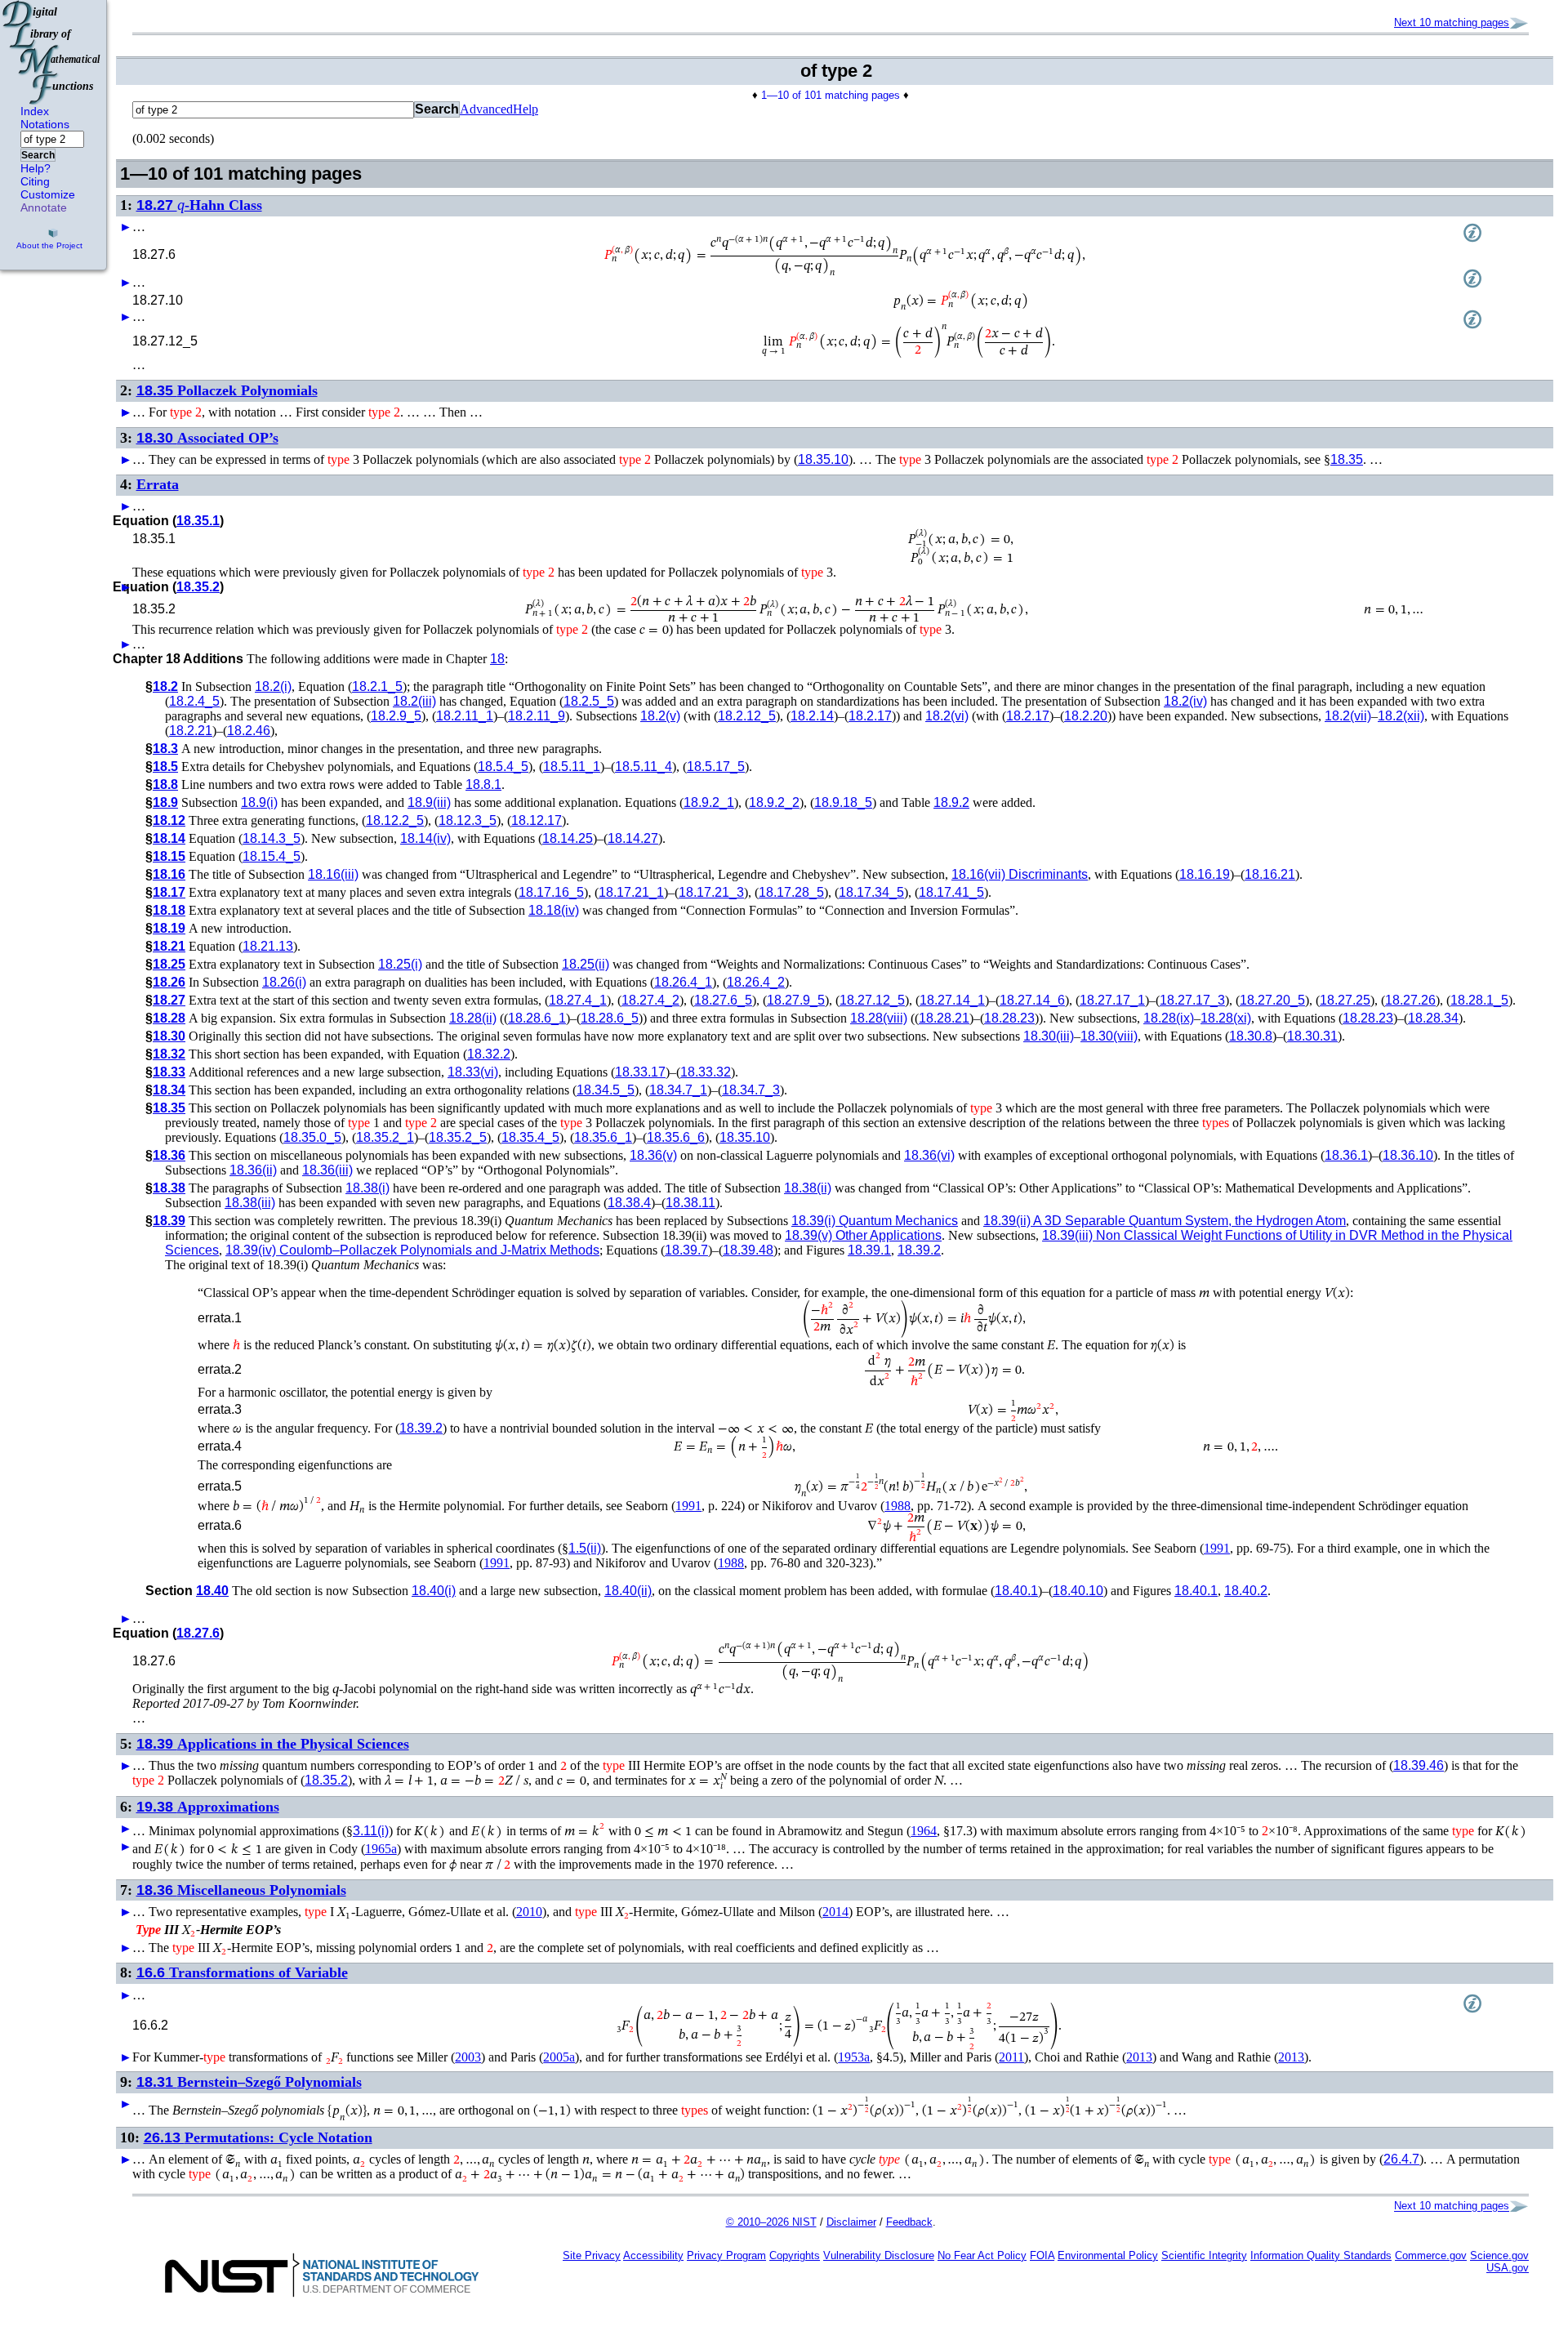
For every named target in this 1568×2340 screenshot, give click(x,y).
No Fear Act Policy (982, 2255)
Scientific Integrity (1204, 2255)
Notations (45, 124)
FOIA (1042, 2255)
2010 (529, 1912)
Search (38, 155)
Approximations (208, 1807)
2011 (1011, 2057)
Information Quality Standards (1321, 2255)
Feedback (909, 2222)
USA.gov (1508, 2268)
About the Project (49, 245)
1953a (854, 2057)
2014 (835, 1912)
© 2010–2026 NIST (771, 2222)
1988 (898, 1506)
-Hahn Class (199, 205)
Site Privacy (592, 2255)
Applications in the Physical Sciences (273, 1744)
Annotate (44, 207)
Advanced (486, 109)
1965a (381, 1849)
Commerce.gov (1431, 2255)
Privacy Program (726, 2255)
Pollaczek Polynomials (227, 390)
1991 (688, 1506)
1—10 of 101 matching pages (831, 95)
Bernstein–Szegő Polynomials (249, 2082)
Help (526, 109)
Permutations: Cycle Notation (258, 2137)
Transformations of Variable (242, 1972)
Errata (158, 484)
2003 (468, 2057)
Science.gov (1499, 2255)
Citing (35, 181)
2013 (1139, 2057)
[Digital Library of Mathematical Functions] (52, 52)
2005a (559, 2057)
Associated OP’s (207, 438)
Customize (48, 194)
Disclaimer (851, 2222)
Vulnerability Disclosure (879, 2255)
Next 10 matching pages (1452, 22)
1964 (924, 1831)
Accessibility (653, 2255)
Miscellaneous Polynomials (241, 1890)
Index (35, 111)
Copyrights (795, 2255)
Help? (36, 168)
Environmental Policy (1108, 2255)
